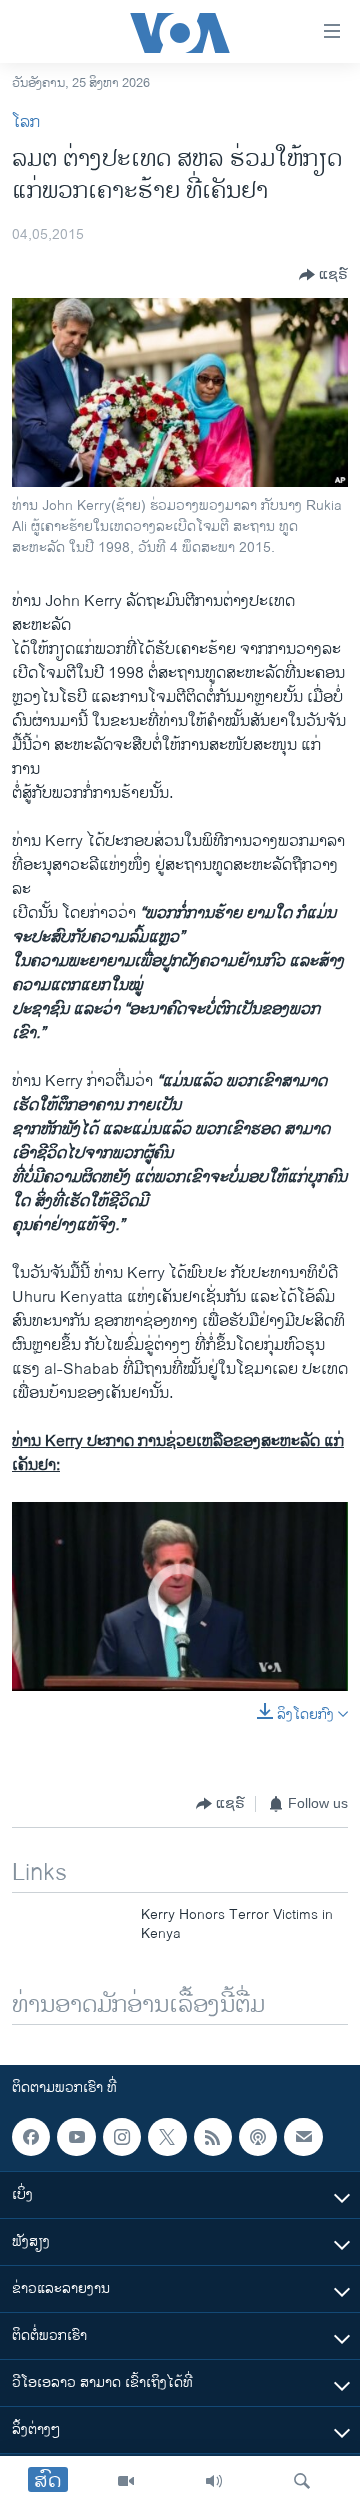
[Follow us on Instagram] (122, 2137)
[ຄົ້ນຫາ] (302, 2481)
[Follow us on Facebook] (31, 2137)
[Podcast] (258, 2137)
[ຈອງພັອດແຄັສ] (303, 2137)
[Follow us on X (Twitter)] (167, 2137)
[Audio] (214, 2481)
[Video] (126, 2481)
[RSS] (213, 2137)
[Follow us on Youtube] (76, 2137)
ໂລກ (26, 122)
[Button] (323, 275)
